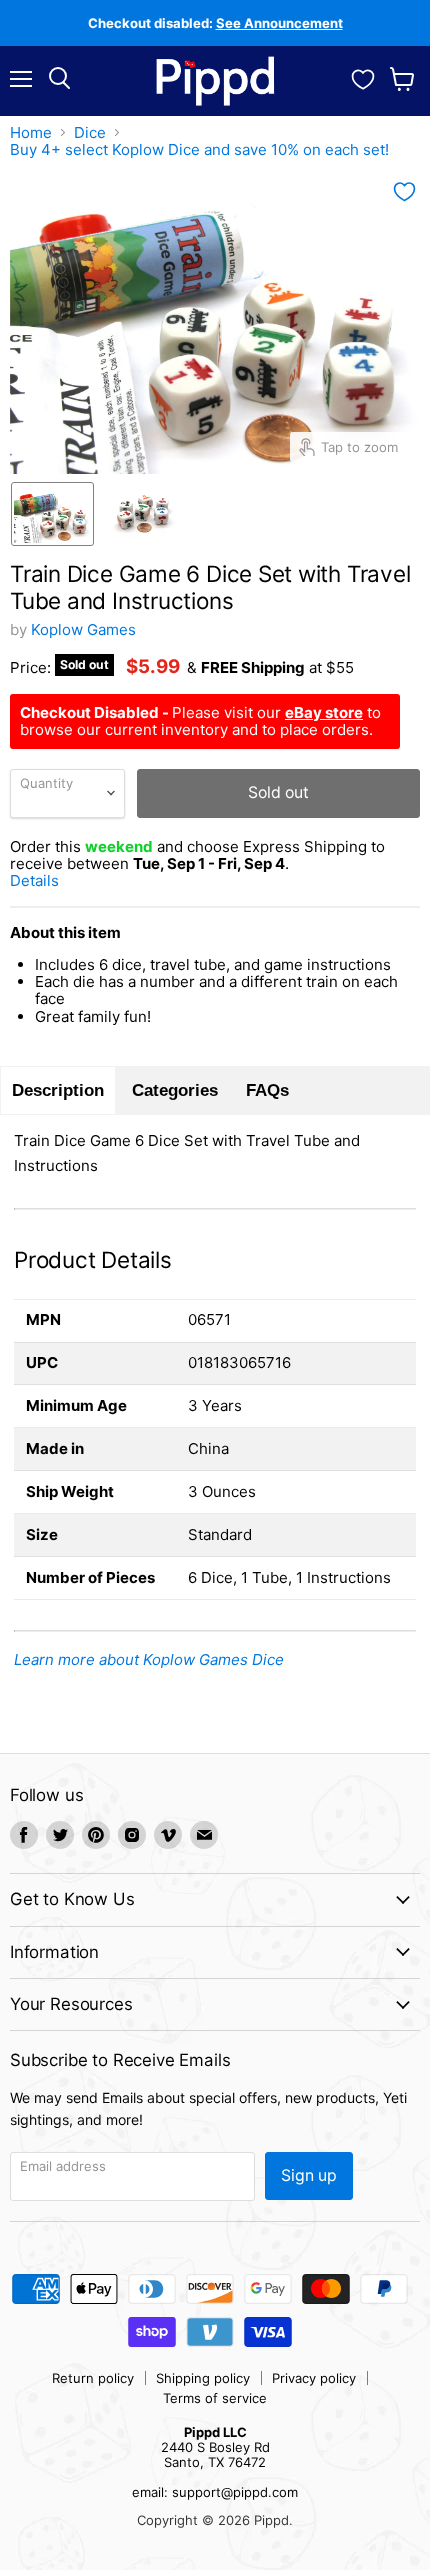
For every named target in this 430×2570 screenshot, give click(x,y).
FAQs (267, 1090)
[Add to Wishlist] (404, 192)
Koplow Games (83, 629)
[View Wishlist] (363, 77)
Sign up (309, 2175)
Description (58, 1090)
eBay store (324, 712)
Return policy (93, 2378)
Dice (90, 132)
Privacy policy (314, 2378)
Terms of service (215, 2398)
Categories (175, 1090)
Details (59, 880)
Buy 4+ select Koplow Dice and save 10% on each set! (199, 149)
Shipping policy (203, 2378)
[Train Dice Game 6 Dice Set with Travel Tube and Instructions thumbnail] (52, 514)
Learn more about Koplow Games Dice (149, 1659)
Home (31, 132)
